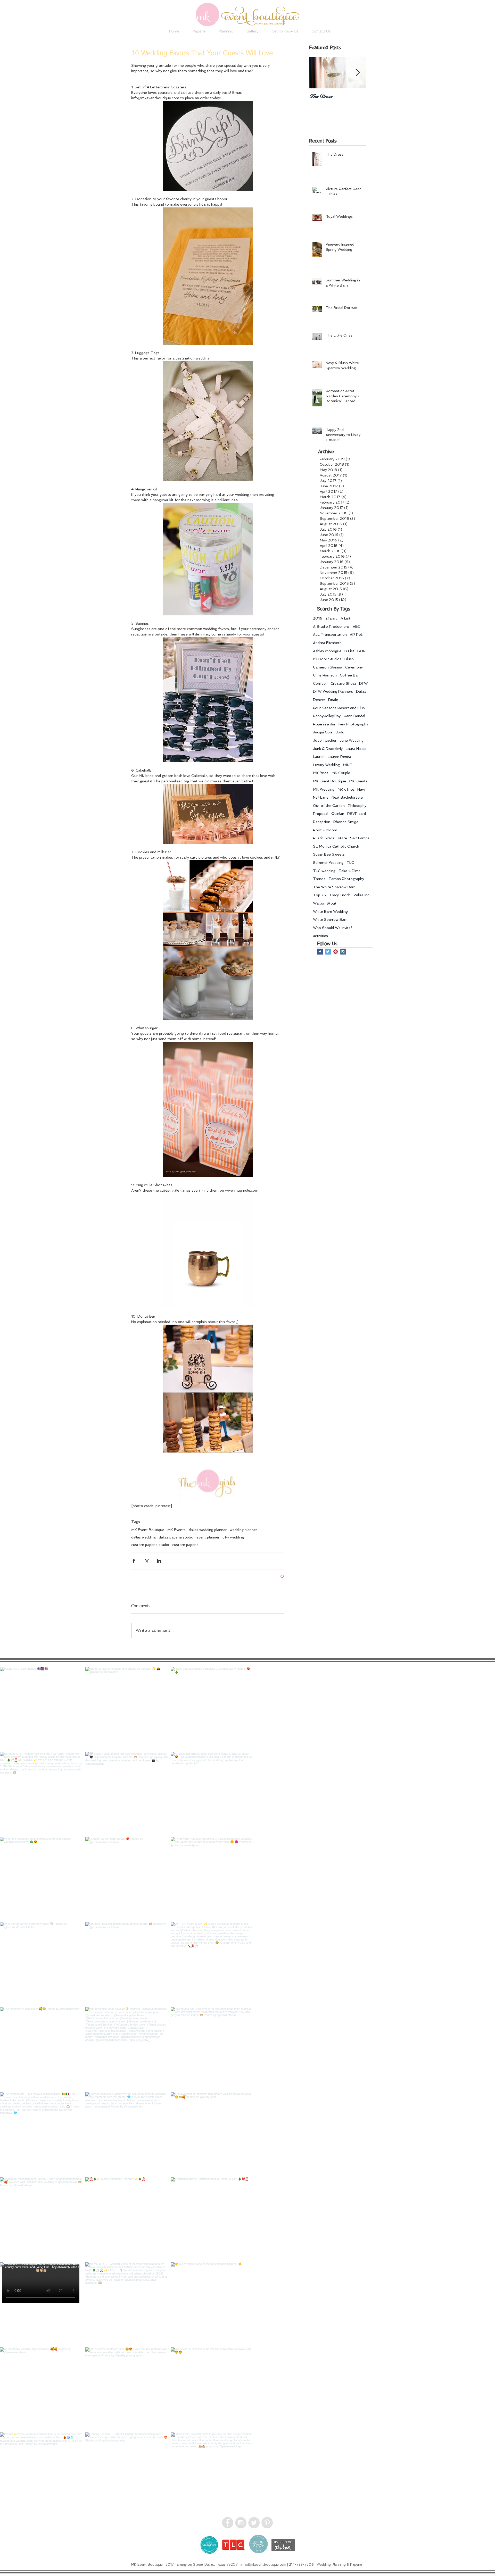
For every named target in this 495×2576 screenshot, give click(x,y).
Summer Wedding (328, 863)
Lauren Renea (339, 757)
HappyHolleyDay (327, 716)
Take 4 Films (349, 871)
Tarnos (319, 879)
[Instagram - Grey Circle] (241, 2523)
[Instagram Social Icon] (343, 952)
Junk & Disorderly (328, 749)
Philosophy (357, 806)
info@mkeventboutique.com (263, 2565)
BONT (363, 651)
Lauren (319, 757)
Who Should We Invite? (333, 928)
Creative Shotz (343, 683)
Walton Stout (325, 903)
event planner (208, 1537)
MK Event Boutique (148, 1530)
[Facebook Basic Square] (320, 952)
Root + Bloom (325, 830)
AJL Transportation (330, 634)
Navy (361, 789)
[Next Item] (358, 73)
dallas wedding (143, 1537)
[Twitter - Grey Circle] (254, 2523)
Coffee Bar (349, 675)
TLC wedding (324, 871)
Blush (349, 659)
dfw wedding (233, 1537)
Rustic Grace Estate (330, 838)
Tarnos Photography (346, 879)
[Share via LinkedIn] (159, 1561)
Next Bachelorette (347, 797)
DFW (363, 683)
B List (349, 651)
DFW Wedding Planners (333, 691)
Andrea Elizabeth (327, 643)
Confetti (320, 683)
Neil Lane (321, 797)
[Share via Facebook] (134, 1561)
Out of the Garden (329, 806)
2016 (318, 618)
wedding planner (243, 1530)
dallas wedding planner (208, 1530)
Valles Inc (361, 895)
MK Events (176, 1530)
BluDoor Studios (327, 659)
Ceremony (354, 667)
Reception (322, 822)
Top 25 (319, 895)
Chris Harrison (325, 675)
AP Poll (356, 634)
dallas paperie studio (176, 1537)
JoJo (340, 732)
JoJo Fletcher (325, 740)
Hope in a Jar (324, 724)
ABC (357, 626)
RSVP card (357, 814)
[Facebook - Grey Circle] (228, 2523)
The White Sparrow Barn (334, 887)
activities (320, 936)
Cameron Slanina (328, 667)
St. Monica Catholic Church (336, 846)
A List (345, 618)
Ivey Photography (353, 724)
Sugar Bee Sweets (329, 854)
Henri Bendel (354, 716)
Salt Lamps (360, 838)
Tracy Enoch (340, 895)
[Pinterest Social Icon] (336, 952)
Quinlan (338, 814)
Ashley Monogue (327, 651)
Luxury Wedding (326, 765)
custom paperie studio (150, 1545)
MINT (348, 765)
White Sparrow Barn (330, 919)
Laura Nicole (356, 749)
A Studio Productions (331, 626)
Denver (319, 700)
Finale (333, 700)
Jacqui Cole (323, 732)
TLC (350, 863)
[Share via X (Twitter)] (146, 1561)
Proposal (321, 814)
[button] (196, 31)
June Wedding (352, 740)
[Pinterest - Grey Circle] (267, 2523)
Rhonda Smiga (346, 822)
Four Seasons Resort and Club (339, 708)
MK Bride (321, 773)
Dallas (361, 691)
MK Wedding (324, 789)
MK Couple (341, 773)
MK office (346, 789)
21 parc (331, 618)
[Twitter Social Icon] (328, 952)
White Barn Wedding (330, 911)
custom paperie (185, 1545)
